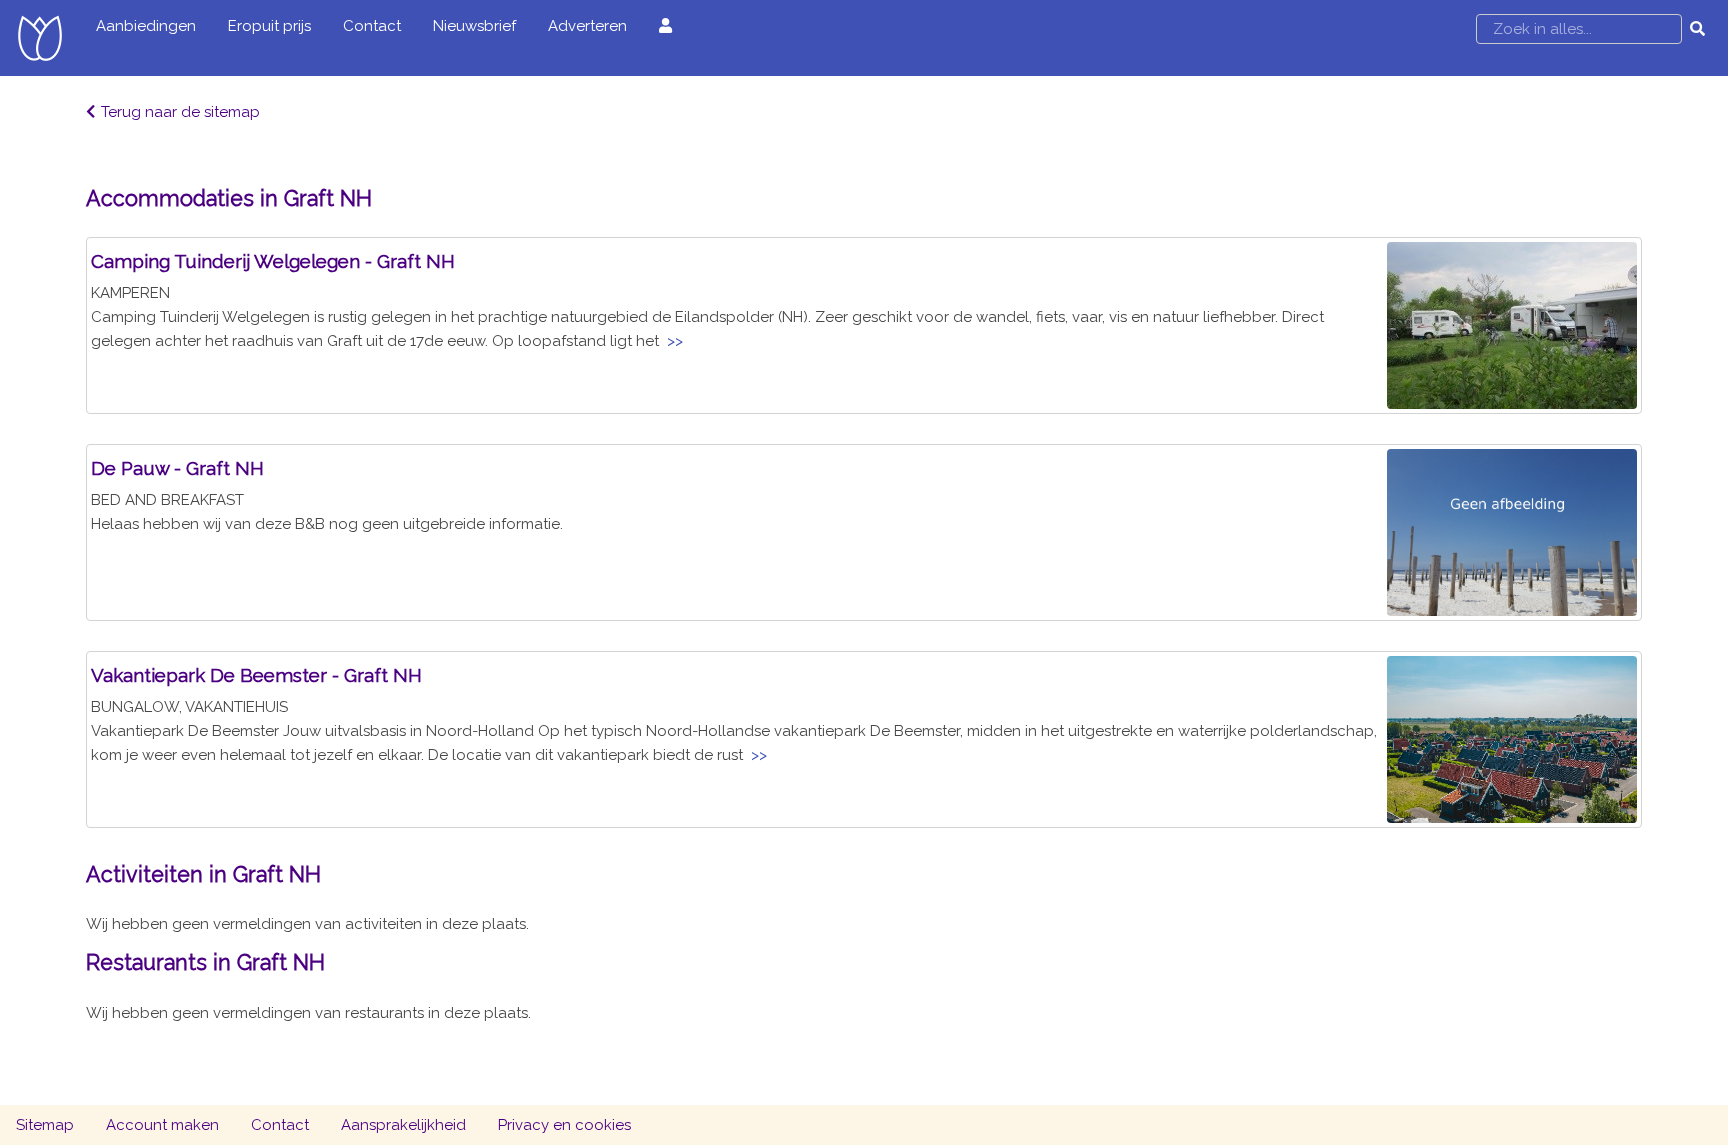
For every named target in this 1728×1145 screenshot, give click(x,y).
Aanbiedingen (146, 26)
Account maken (162, 1125)
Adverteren (587, 26)
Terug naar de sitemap (180, 112)
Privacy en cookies (564, 1125)
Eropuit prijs (269, 26)
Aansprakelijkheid (403, 1125)
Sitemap (45, 1125)
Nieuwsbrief (474, 26)
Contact (372, 26)
